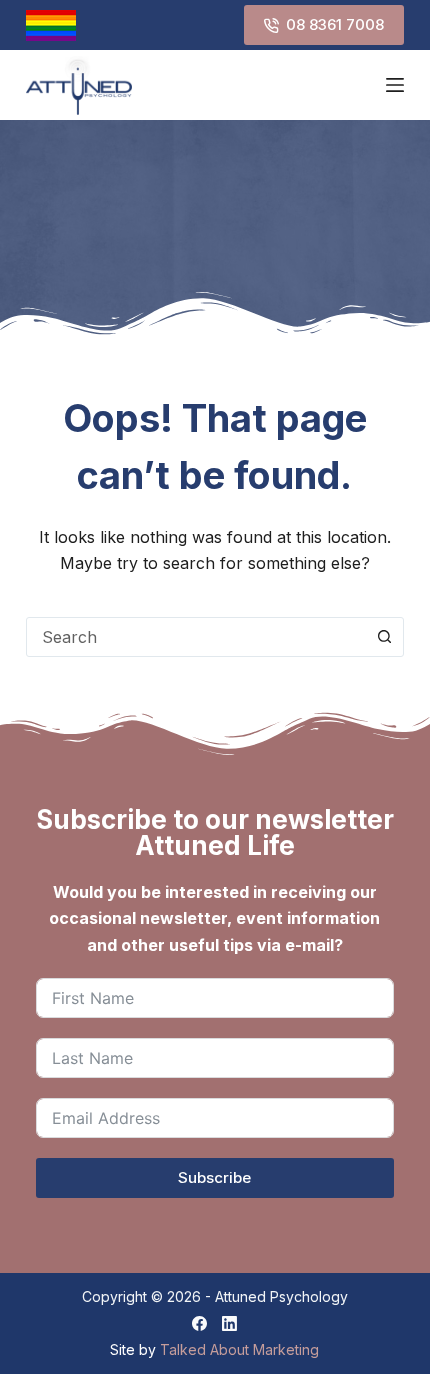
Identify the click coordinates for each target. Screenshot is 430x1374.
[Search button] (384, 637)
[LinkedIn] (229, 1323)
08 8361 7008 (335, 24)
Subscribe (214, 1177)
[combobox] (196, 637)
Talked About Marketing (239, 1349)
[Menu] (395, 85)
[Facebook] (199, 1323)
